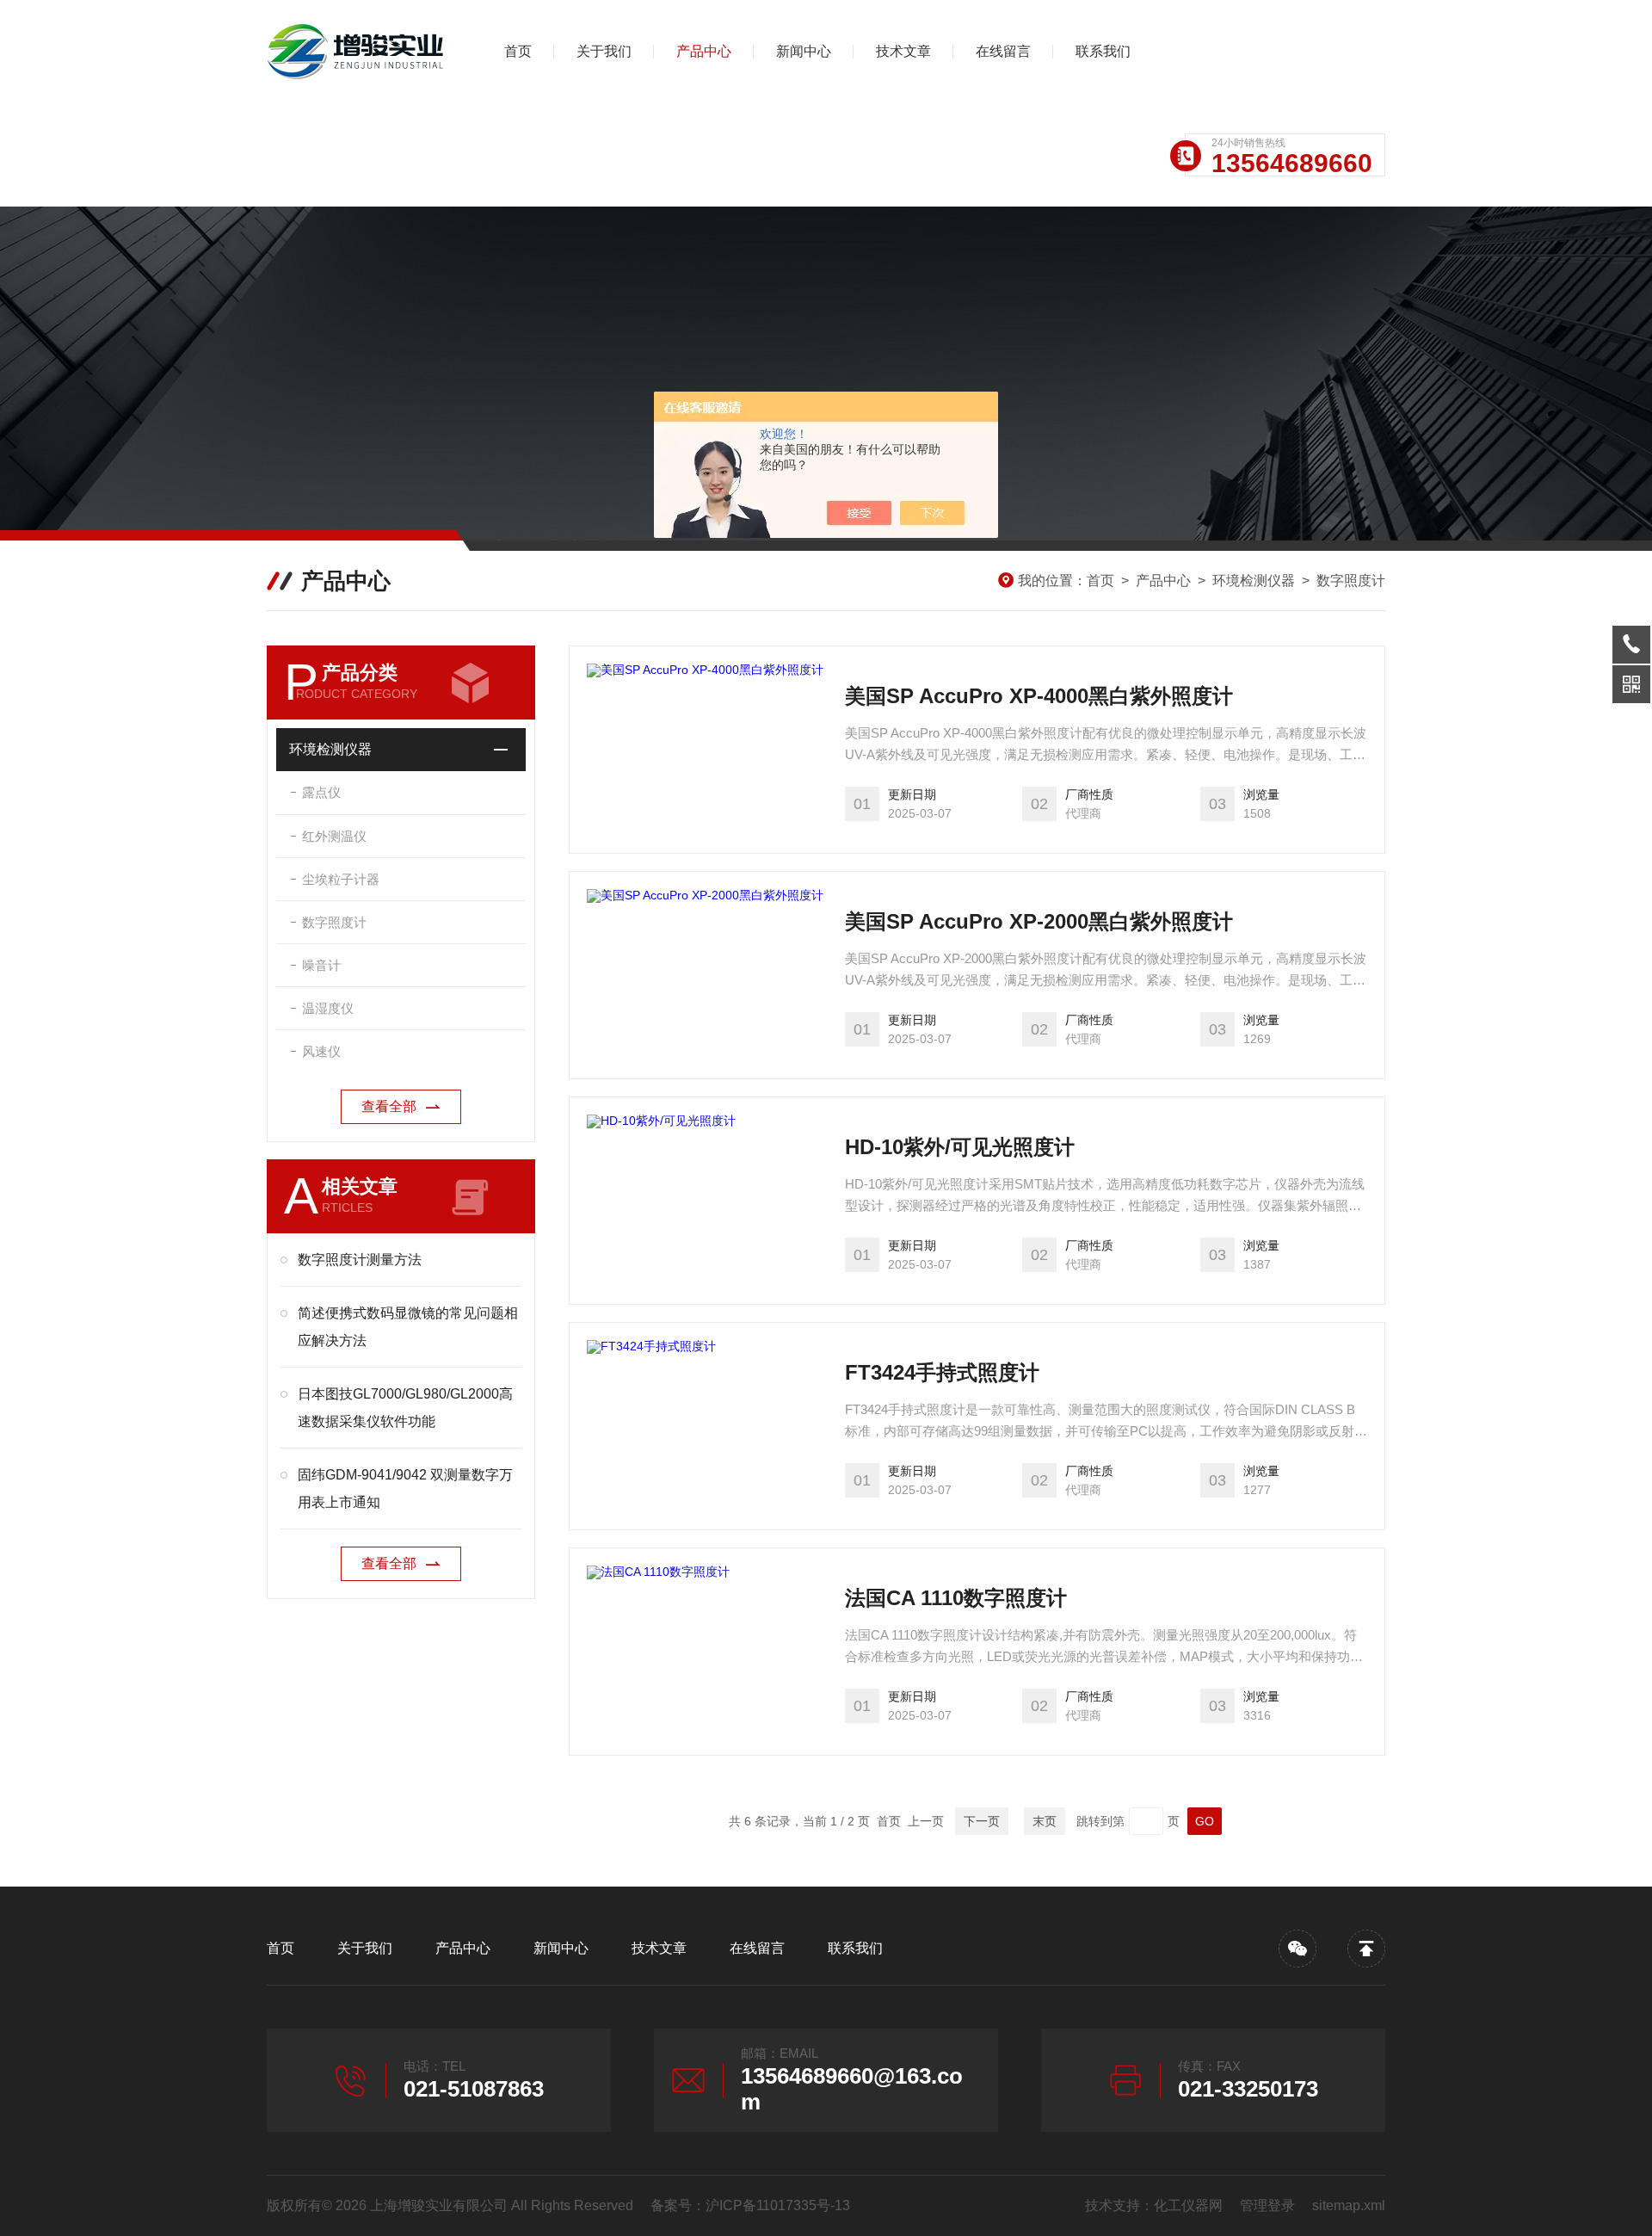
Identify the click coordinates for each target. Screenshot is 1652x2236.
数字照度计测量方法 (360, 1260)
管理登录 (1267, 2205)
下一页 (982, 1821)
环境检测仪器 (1254, 581)
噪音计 (321, 965)
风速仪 (321, 1051)
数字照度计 (1351, 581)
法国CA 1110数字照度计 (956, 1598)
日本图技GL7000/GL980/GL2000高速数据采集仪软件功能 (405, 1408)
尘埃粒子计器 (341, 879)
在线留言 (1003, 51)
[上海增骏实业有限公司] (357, 52)
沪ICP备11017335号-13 (778, 2205)
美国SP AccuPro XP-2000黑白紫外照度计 (1039, 921)
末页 (1045, 1821)
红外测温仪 (334, 836)
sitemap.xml (1349, 2205)
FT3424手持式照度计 (942, 1372)
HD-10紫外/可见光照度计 (960, 1147)
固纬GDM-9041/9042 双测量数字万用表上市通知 (405, 1489)
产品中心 (704, 51)
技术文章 (903, 51)
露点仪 (321, 792)
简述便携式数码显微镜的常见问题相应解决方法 (408, 1327)
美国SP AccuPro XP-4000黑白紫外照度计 (1039, 696)
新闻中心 (804, 51)
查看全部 (389, 1106)
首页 (518, 51)
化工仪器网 (1188, 2205)
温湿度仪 (328, 1008)
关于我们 (604, 51)
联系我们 (1103, 51)
